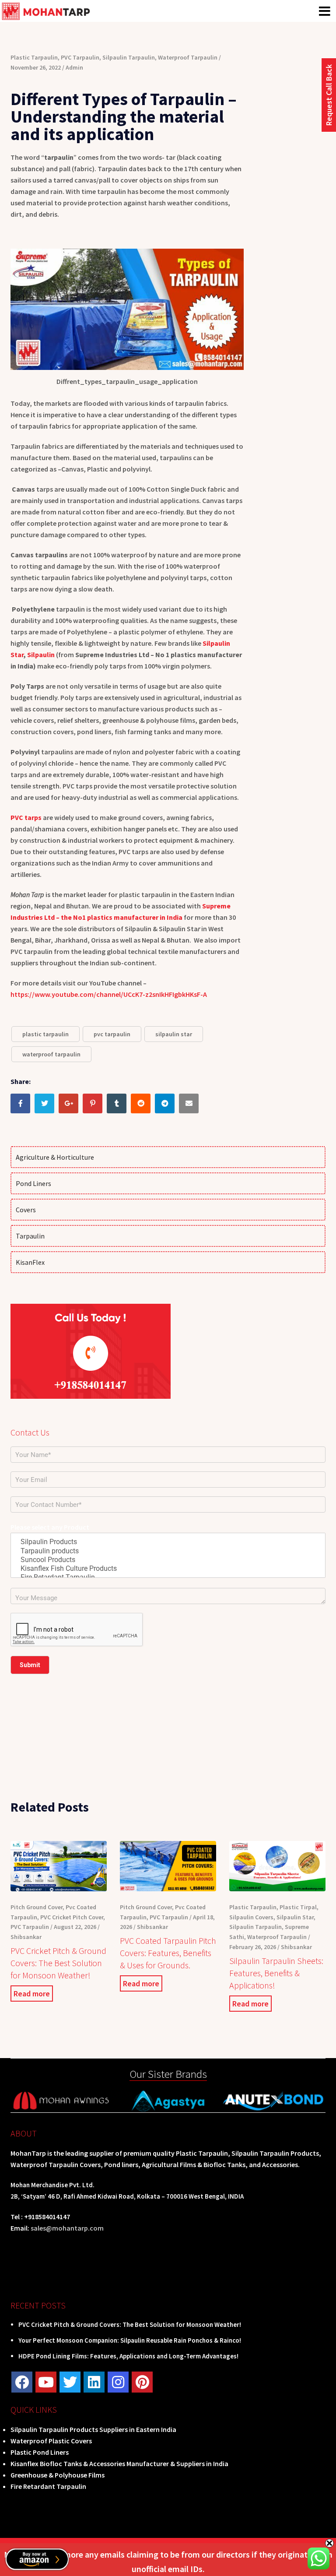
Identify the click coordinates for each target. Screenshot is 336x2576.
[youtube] (46, 2382)
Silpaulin (41, 655)
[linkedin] (94, 2382)
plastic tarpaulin (45, 1034)
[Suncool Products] (168, 1560)
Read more (32, 1994)
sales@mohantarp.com (67, 2228)
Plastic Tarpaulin (34, 57)
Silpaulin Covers (251, 1917)
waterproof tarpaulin (51, 1054)
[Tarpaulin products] (168, 1551)
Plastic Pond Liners (40, 2452)
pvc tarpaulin (112, 1034)
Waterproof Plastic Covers (51, 2441)
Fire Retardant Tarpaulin (48, 2486)
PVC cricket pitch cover (72, 1917)
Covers (26, 1210)
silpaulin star (174, 1034)
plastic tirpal (298, 1907)
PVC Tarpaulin (80, 57)
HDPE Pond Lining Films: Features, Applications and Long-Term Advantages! (128, 2356)
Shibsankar (26, 1937)
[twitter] (70, 2382)
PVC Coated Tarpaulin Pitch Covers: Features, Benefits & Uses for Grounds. (168, 1953)
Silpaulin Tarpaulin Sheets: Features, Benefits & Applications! (276, 1973)
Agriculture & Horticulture (55, 1157)
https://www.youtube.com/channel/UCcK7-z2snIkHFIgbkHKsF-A (109, 994)
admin (74, 67)
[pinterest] (142, 2382)
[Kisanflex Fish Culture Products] (168, 1569)
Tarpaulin (30, 1236)
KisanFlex (30, 1262)
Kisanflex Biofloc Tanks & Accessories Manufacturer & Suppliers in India (119, 2463)
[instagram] (118, 2382)
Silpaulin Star (295, 1917)
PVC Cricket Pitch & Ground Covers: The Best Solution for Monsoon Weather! (58, 1963)
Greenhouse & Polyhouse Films (58, 2475)
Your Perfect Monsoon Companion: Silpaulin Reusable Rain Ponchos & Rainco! (130, 2340)
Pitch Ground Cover (37, 1907)
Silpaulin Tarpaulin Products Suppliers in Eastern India (93, 2429)
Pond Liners (33, 1183)
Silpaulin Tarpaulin (129, 57)
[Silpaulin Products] (168, 1542)
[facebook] (22, 2382)
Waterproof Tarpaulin (188, 57)
